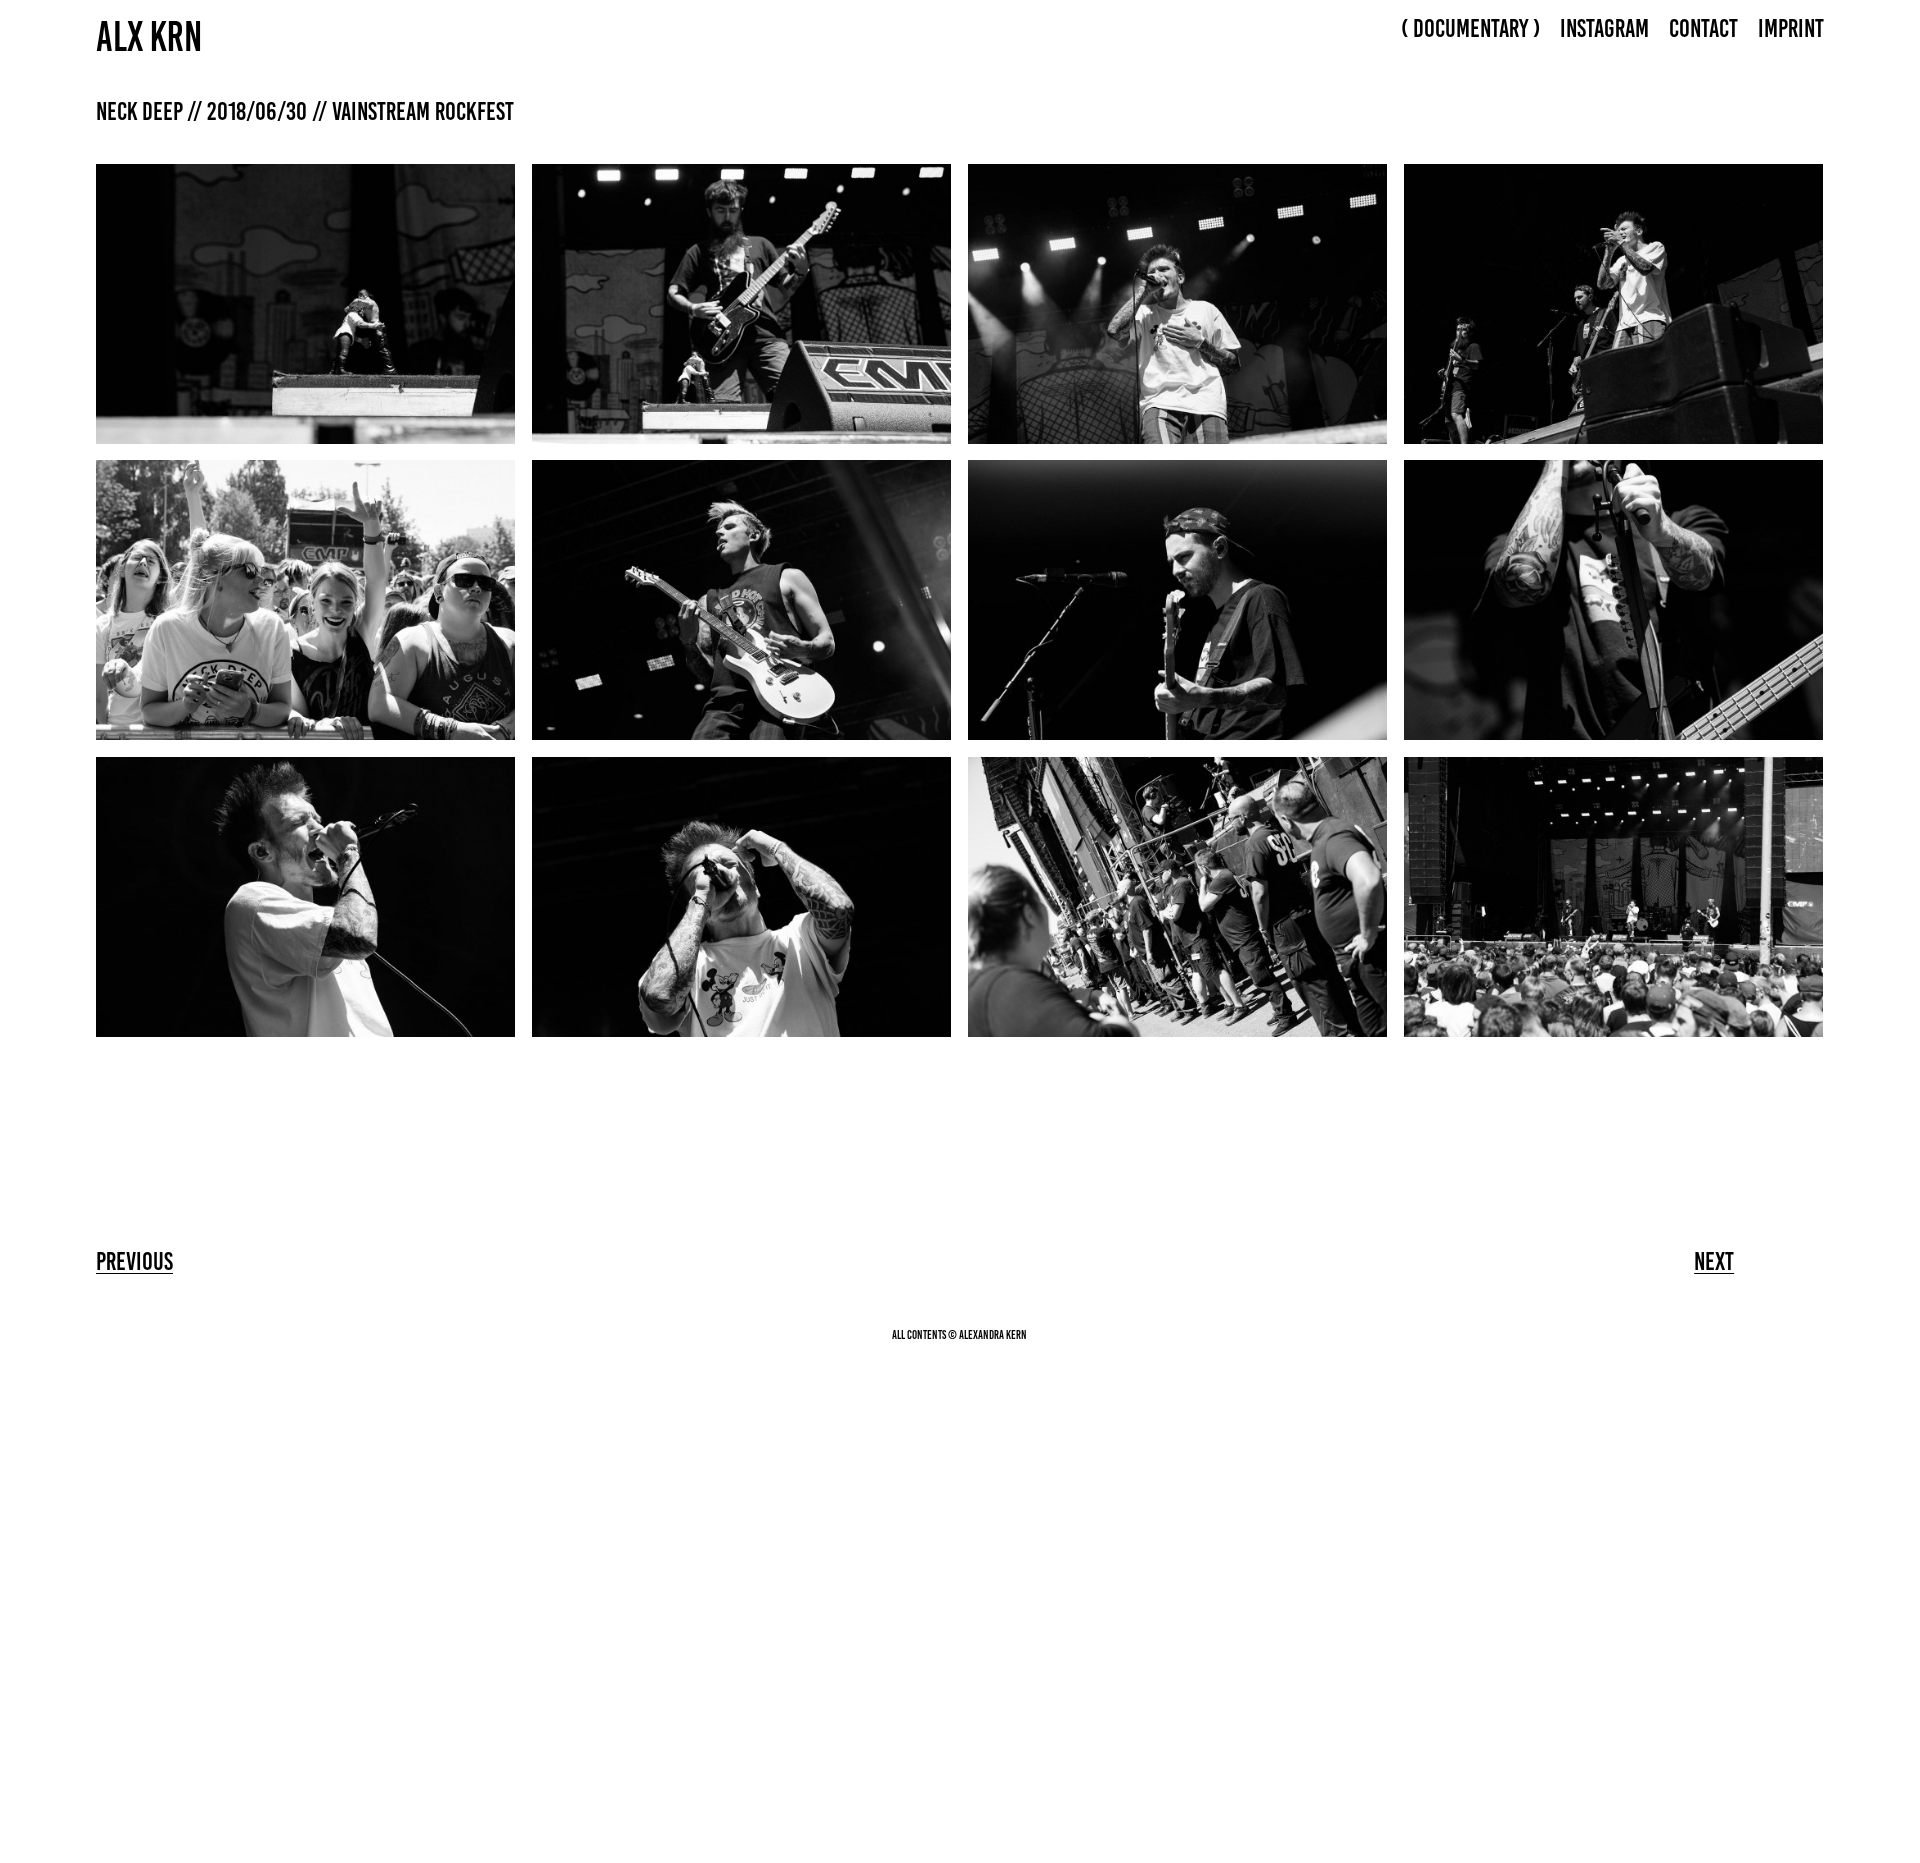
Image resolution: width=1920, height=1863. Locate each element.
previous (134, 1261)
